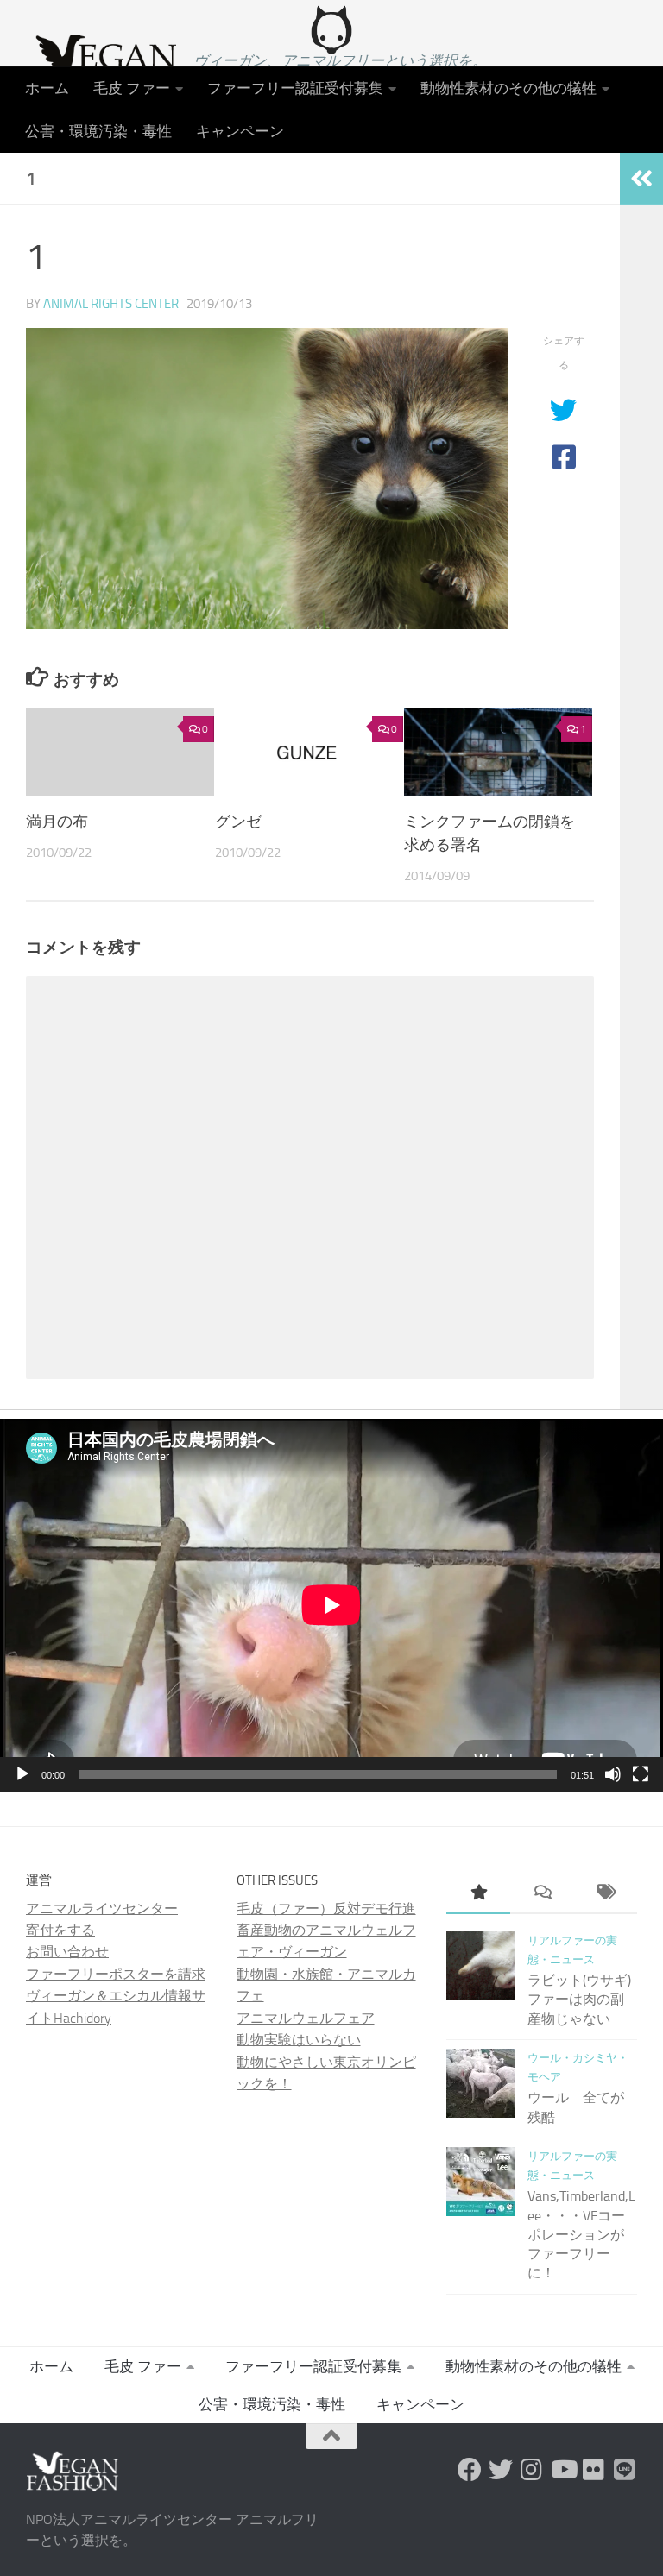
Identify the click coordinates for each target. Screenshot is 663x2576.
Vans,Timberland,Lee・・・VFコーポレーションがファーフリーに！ (581, 2234)
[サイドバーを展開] (641, 179)
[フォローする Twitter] (501, 2470)
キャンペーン (240, 131)
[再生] (22, 1774)
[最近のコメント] (542, 1894)
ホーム (47, 88)
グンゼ (238, 822)
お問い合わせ (67, 1952)
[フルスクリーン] (641, 1774)
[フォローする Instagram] (532, 2470)
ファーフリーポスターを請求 (116, 1974)
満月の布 (57, 822)
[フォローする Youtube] (563, 2470)
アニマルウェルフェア (306, 2018)
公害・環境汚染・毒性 (98, 131)
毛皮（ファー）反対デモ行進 (326, 1908)
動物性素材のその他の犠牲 (508, 88)
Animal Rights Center (111, 304)
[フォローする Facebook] (470, 2470)
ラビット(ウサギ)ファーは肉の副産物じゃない (579, 2000)
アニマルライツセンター (102, 1908)
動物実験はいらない (299, 2040)
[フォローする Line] (625, 2470)
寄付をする (60, 1930)
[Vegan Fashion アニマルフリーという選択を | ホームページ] (101, 65)
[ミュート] (613, 1774)
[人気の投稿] (478, 1894)
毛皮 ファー (132, 88)
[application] (331, 1605)
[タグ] (605, 1894)
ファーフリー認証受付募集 (295, 88)
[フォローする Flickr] (594, 2470)
